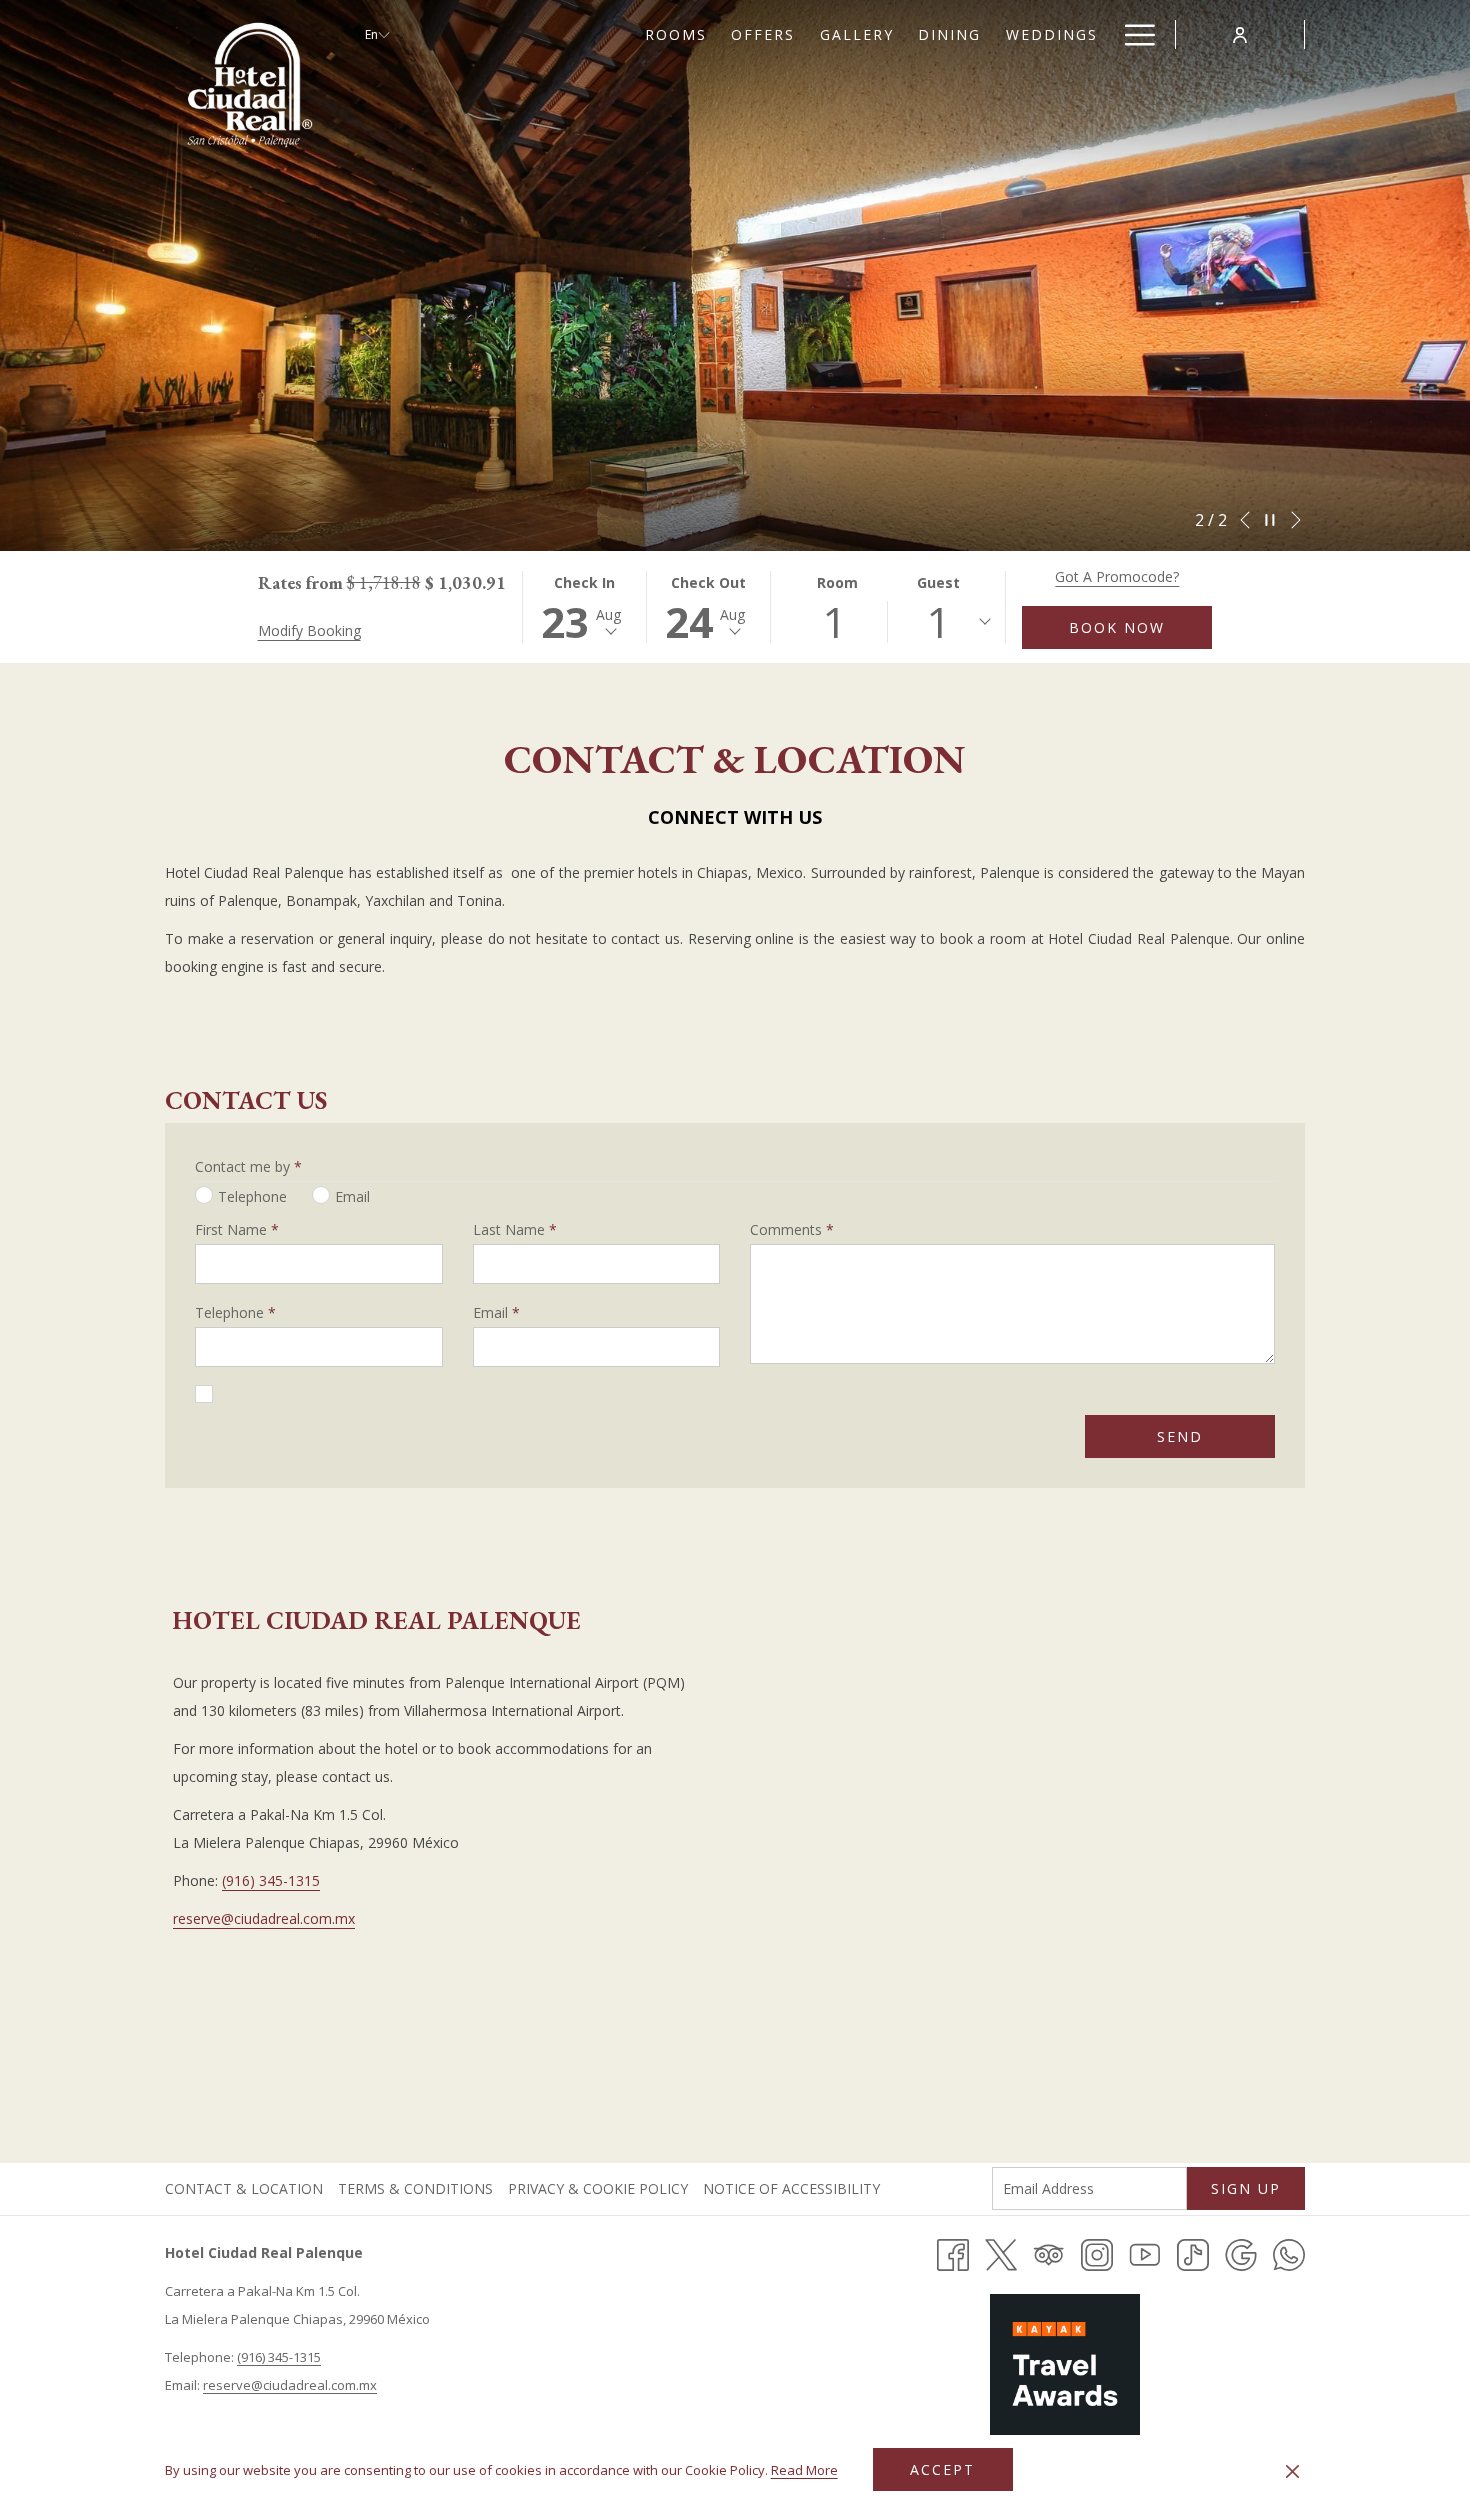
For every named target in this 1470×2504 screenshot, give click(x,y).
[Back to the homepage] (250, 85)
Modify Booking (309, 630)
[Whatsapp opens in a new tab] (1289, 2253)
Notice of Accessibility (794, 2188)
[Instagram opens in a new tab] (1097, 2253)
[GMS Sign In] (1240, 33)
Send (1180, 1436)
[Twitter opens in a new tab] (1001, 2253)
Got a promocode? (1117, 576)
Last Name (515, 1229)
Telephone (235, 1312)
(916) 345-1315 (271, 1880)
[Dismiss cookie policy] (1292, 2470)
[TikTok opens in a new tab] (1193, 2253)
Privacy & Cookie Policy (600, 2188)
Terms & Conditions (415, 2188)
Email (496, 1312)
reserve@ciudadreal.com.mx (264, 1918)
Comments (792, 1229)
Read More (805, 2473)
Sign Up (1246, 2188)
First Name (237, 1229)
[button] (585, 607)
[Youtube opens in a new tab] (1145, 2253)
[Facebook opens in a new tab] (953, 2253)
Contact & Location (244, 2188)
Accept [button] (942, 2469)
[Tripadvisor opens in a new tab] (1049, 2253)
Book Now (1117, 627)
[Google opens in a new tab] (1241, 2253)
